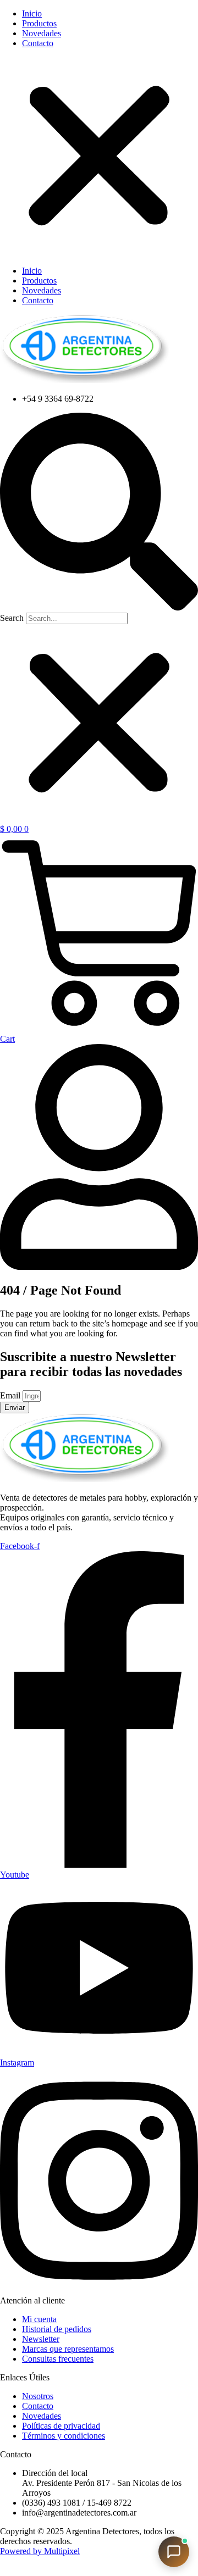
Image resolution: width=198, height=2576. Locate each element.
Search (12, 618)
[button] (99, 157)
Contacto (38, 43)
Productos (39, 23)
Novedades (42, 33)
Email (11, 1395)
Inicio (32, 13)
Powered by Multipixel (40, 2551)
